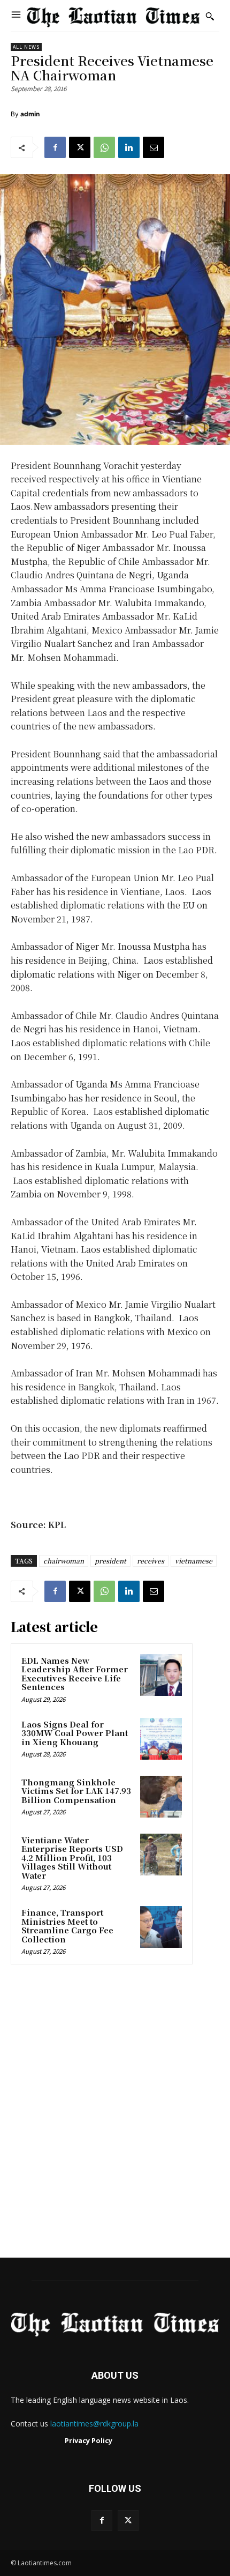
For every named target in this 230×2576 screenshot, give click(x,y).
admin (30, 114)
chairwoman (64, 1561)
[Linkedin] (129, 147)
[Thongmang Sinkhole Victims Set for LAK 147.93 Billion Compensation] (161, 1797)
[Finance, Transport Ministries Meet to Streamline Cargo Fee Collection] (161, 1927)
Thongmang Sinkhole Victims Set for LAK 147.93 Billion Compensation (76, 1791)
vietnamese (194, 1561)
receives (151, 1561)
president (110, 1561)
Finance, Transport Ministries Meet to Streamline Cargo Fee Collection (67, 1926)
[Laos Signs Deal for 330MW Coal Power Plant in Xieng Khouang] (161, 1739)
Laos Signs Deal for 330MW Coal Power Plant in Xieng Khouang (75, 1733)
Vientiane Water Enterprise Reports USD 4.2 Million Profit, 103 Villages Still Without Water (72, 1857)
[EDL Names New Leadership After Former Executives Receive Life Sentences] (161, 1675)
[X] (80, 147)
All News (26, 47)
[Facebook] (55, 147)
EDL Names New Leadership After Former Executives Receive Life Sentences (75, 1674)
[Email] (154, 147)
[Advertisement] (115, 2115)
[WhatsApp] (104, 147)
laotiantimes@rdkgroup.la (94, 2424)
